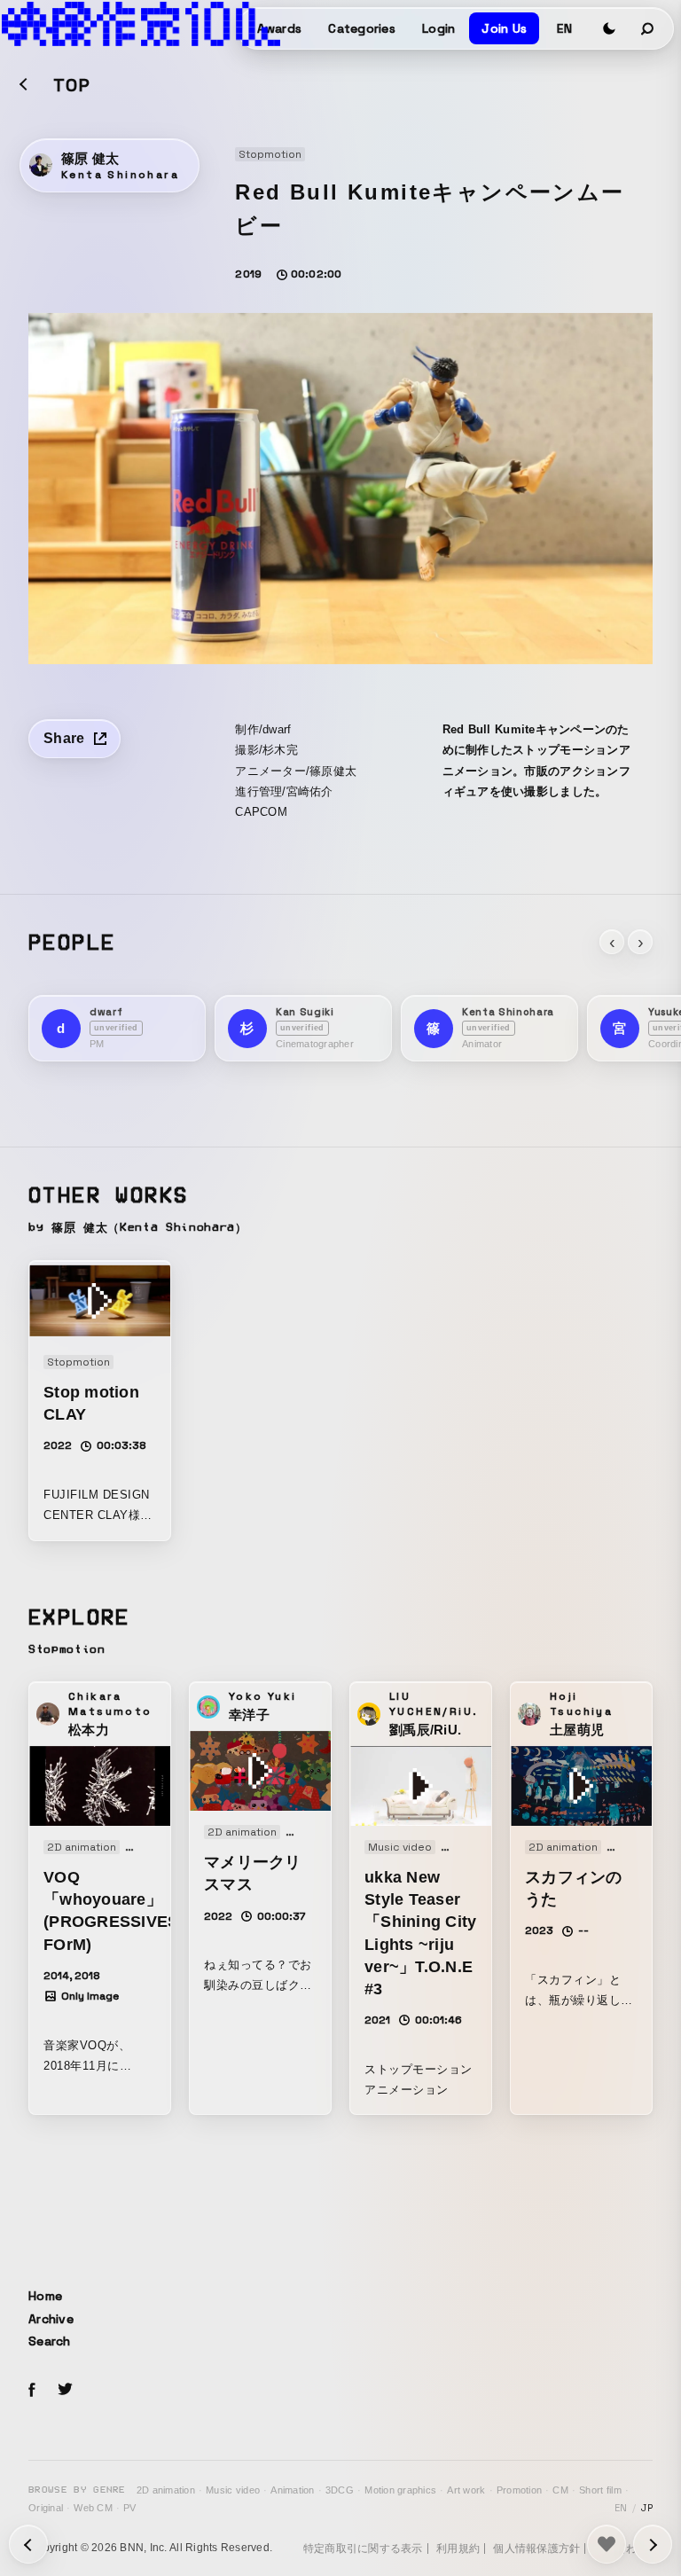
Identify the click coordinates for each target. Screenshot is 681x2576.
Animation (292, 2490)
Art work (466, 2490)
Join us (504, 28)
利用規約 (458, 2549)
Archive (51, 2319)
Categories (362, 28)
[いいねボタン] (607, 2544)
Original (46, 2508)
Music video (233, 2490)
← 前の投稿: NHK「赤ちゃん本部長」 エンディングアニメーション (653, 2544)
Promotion (519, 2490)
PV (130, 2508)
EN (564, 28)
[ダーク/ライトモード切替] (609, 28)
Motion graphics (400, 2490)
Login (438, 28)
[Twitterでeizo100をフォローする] (65, 2392)
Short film (600, 2490)
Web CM (93, 2508)
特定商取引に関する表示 (363, 2549)
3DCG (340, 2490)
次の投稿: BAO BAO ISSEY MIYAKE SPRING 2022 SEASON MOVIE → (28, 2544)
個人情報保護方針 (536, 2549)
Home (45, 2296)
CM (560, 2490)
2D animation (166, 2490)
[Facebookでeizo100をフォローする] (32, 2392)
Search (50, 2341)
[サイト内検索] (648, 28)
